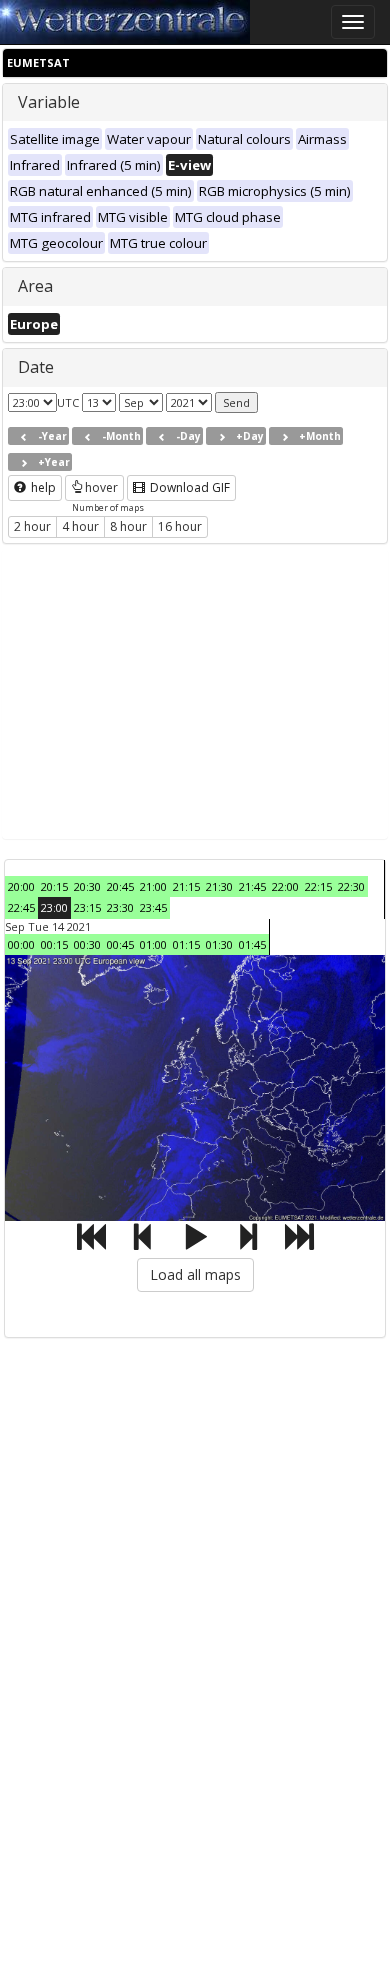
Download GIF (188, 487)
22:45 (21, 907)
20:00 (21, 886)
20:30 (87, 886)
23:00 (54, 907)
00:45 (120, 944)
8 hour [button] (128, 526)
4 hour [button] (80, 526)
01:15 (186, 944)
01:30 (219, 944)
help (42, 487)
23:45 (153, 907)
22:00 (285, 886)
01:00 (153, 944)
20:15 (54, 886)
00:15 (54, 944)
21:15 (186, 886)
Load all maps (195, 1274)
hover (101, 487)
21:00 (153, 886)
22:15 (318, 886)
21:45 (252, 886)
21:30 (219, 886)
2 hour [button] (32, 526)
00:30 (87, 944)
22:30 (351, 886)
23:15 (87, 907)
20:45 (120, 886)
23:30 (120, 907)
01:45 (252, 944)
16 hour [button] (180, 526)
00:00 (21, 944)
